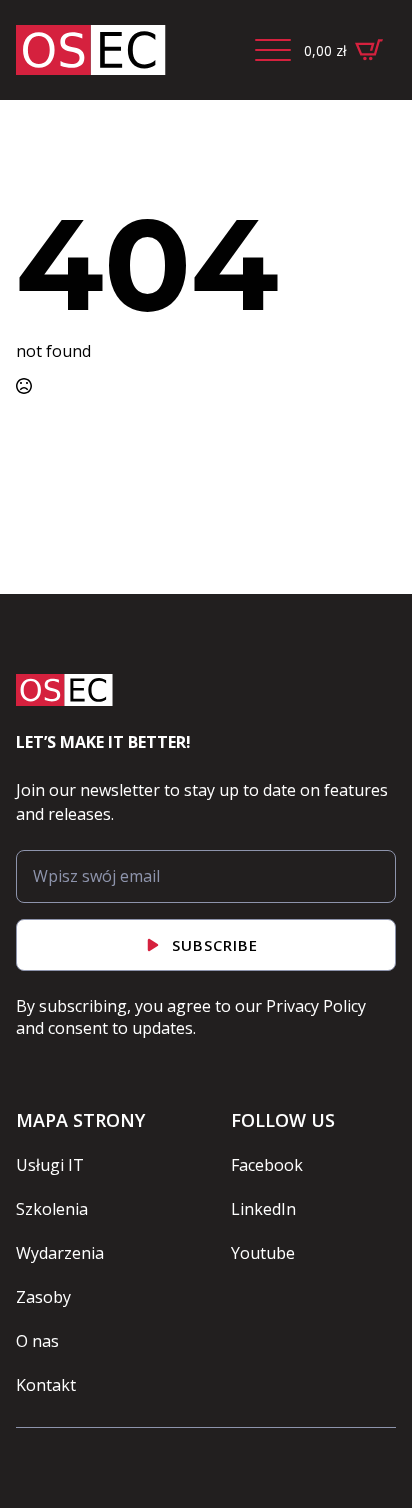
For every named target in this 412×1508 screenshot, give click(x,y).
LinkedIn (263, 1209)
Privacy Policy (316, 1006)
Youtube (263, 1253)
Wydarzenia (60, 1253)
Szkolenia (52, 1209)
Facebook (267, 1165)
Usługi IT (50, 1165)
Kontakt (46, 1385)
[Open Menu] (273, 50)
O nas (37, 1341)
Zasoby (43, 1297)
